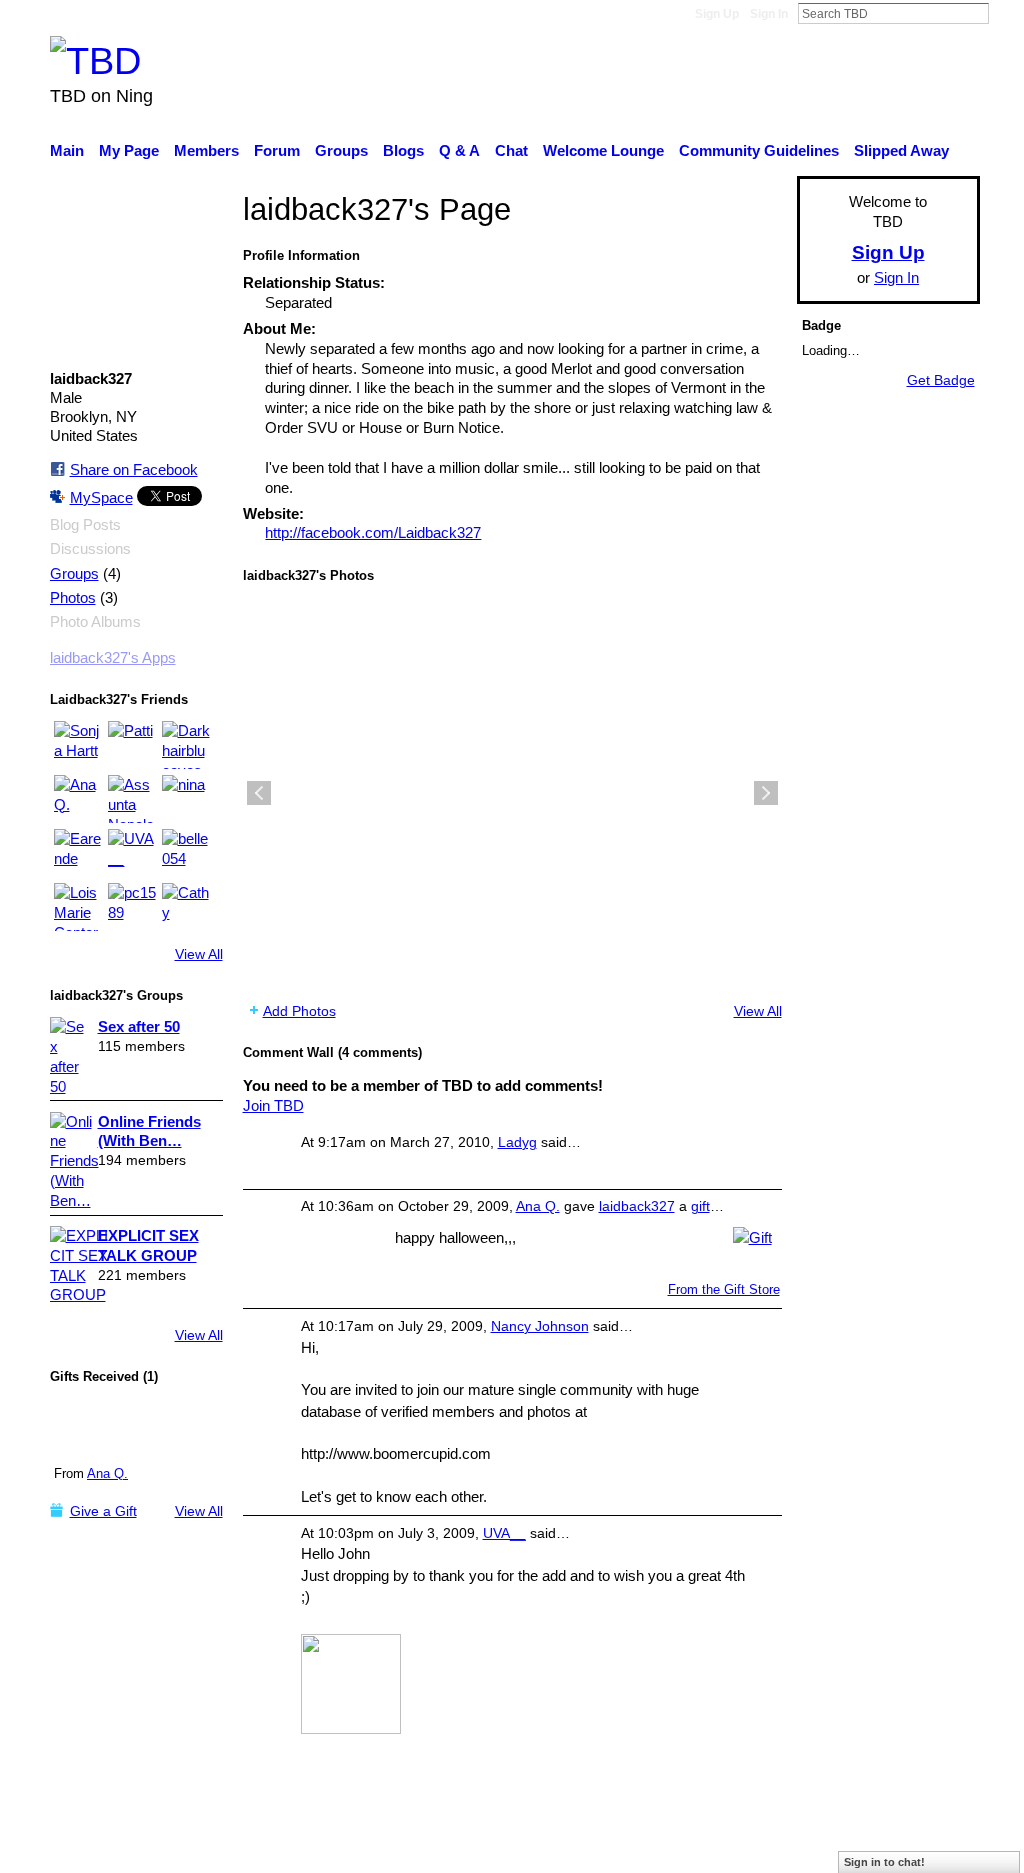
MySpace (101, 497)
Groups (74, 574)
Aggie (197, 1847)
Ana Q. (107, 1473)
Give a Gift (103, 1511)
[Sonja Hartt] (78, 745)
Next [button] (766, 793)
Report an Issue (797, 1847)
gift (700, 1206)
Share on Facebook (134, 469)
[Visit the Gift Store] (752, 1235)
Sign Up (717, 14)
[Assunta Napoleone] (132, 799)
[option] (512, 793)
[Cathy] (186, 907)
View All (199, 954)
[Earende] (78, 853)
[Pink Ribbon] (91, 1427)
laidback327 (637, 1206)
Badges (700, 1847)
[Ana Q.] (78, 799)
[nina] (186, 799)
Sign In (769, 14)
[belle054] (186, 853)
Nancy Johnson (540, 1326)
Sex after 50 (139, 1026)
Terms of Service (924, 1847)
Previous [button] (259, 793)
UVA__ (504, 1533)
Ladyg (517, 1142)
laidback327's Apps (113, 658)
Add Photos (299, 1011)
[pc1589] (132, 907)
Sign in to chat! (884, 1862)
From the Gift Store (724, 1289)
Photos (73, 598)
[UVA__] (132, 853)
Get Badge (941, 380)
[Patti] (132, 745)
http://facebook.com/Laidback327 (373, 532)
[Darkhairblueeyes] (186, 745)
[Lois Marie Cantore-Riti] (78, 907)
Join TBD (273, 1105)
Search (1005, 13)
